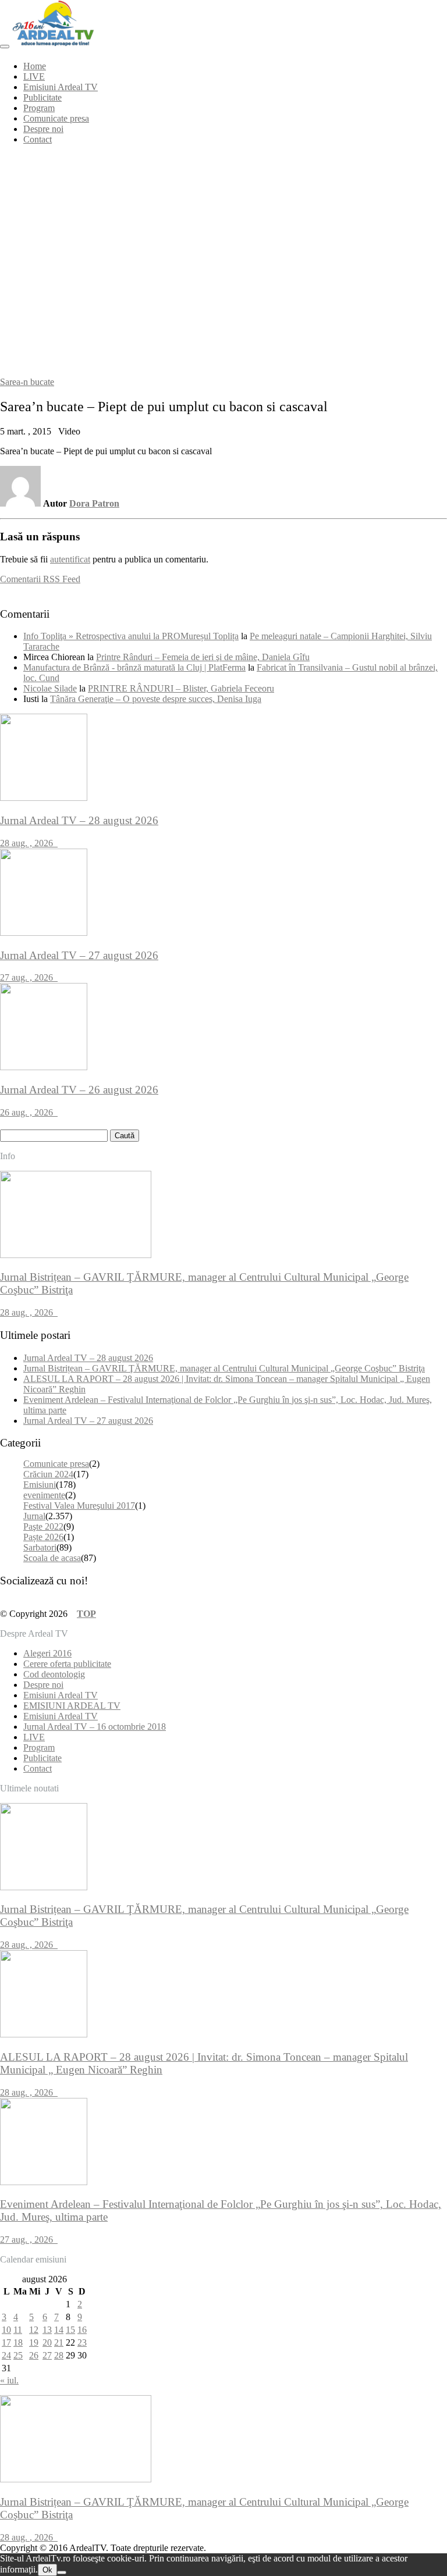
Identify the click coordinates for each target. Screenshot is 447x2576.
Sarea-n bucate (27, 382)
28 (59, 2355)
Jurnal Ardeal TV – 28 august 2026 (88, 1358)
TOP (86, 1614)
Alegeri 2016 (47, 1653)
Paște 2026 (43, 1537)
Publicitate (42, 97)
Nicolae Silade (50, 688)
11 (18, 2330)
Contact (38, 139)
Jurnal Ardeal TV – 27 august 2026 (88, 1421)
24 (6, 2355)
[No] (62, 2573)
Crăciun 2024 (48, 1474)
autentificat (70, 559)
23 (82, 2342)
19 (34, 2342)
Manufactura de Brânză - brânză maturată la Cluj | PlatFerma (134, 667)
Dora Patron (94, 503)
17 (6, 2342)
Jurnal (34, 1516)
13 (47, 2330)
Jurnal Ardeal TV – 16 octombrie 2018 (95, 1727)
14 (59, 2330)
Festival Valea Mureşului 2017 (79, 1506)
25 (18, 2355)
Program (39, 108)
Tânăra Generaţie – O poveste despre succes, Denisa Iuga (156, 699)
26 (34, 2355)
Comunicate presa (56, 118)
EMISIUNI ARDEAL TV (72, 1706)
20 (47, 2342)
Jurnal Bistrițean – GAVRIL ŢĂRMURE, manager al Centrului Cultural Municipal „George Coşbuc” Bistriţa (224, 1368)
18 (18, 2342)
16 (82, 2330)
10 (6, 2330)
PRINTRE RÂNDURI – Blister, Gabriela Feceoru (181, 688)
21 (59, 2342)
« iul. (9, 2380)
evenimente (44, 1495)
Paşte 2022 (43, 1526)
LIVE (34, 76)
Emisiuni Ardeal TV (61, 87)
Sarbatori (40, 1547)
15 (70, 2330)
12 (34, 2330)
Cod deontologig (54, 1674)
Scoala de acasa (52, 1558)
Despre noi (43, 129)
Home (35, 66)
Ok (47, 2570)
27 (47, 2355)
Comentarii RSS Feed (40, 579)
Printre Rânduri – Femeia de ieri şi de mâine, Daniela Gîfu (203, 657)
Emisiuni (40, 1485)
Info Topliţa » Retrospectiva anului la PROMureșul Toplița (131, 636)
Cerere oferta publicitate (67, 1664)
